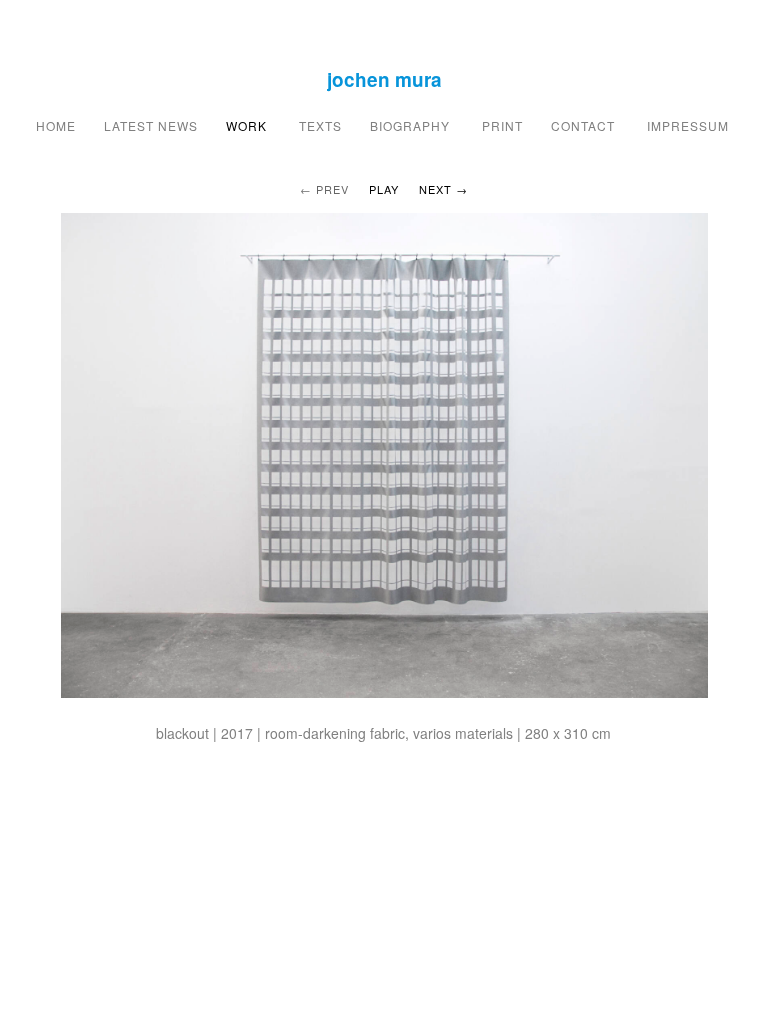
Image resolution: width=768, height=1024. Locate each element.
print (502, 125)
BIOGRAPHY (412, 125)
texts (318, 125)
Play (384, 189)
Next (435, 189)
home (56, 125)
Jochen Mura (384, 79)
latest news (151, 125)
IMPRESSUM (690, 125)
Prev (332, 189)
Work (246, 125)
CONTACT (585, 125)
